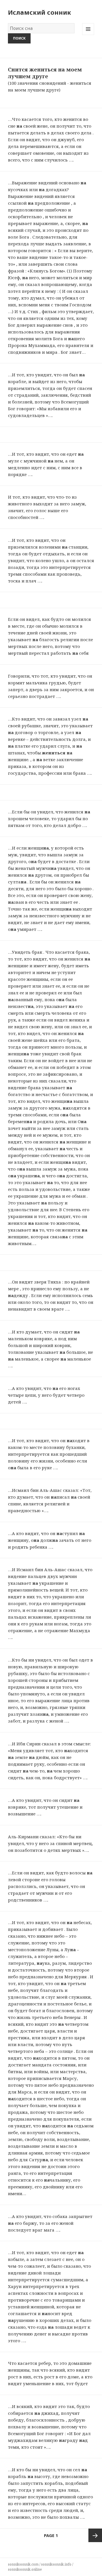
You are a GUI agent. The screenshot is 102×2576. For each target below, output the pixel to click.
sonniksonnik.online (25, 2569)
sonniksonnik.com (23, 2564)
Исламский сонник (40, 12)
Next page (95, 2535)
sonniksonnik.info (56, 2564)
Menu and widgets (88, 35)
